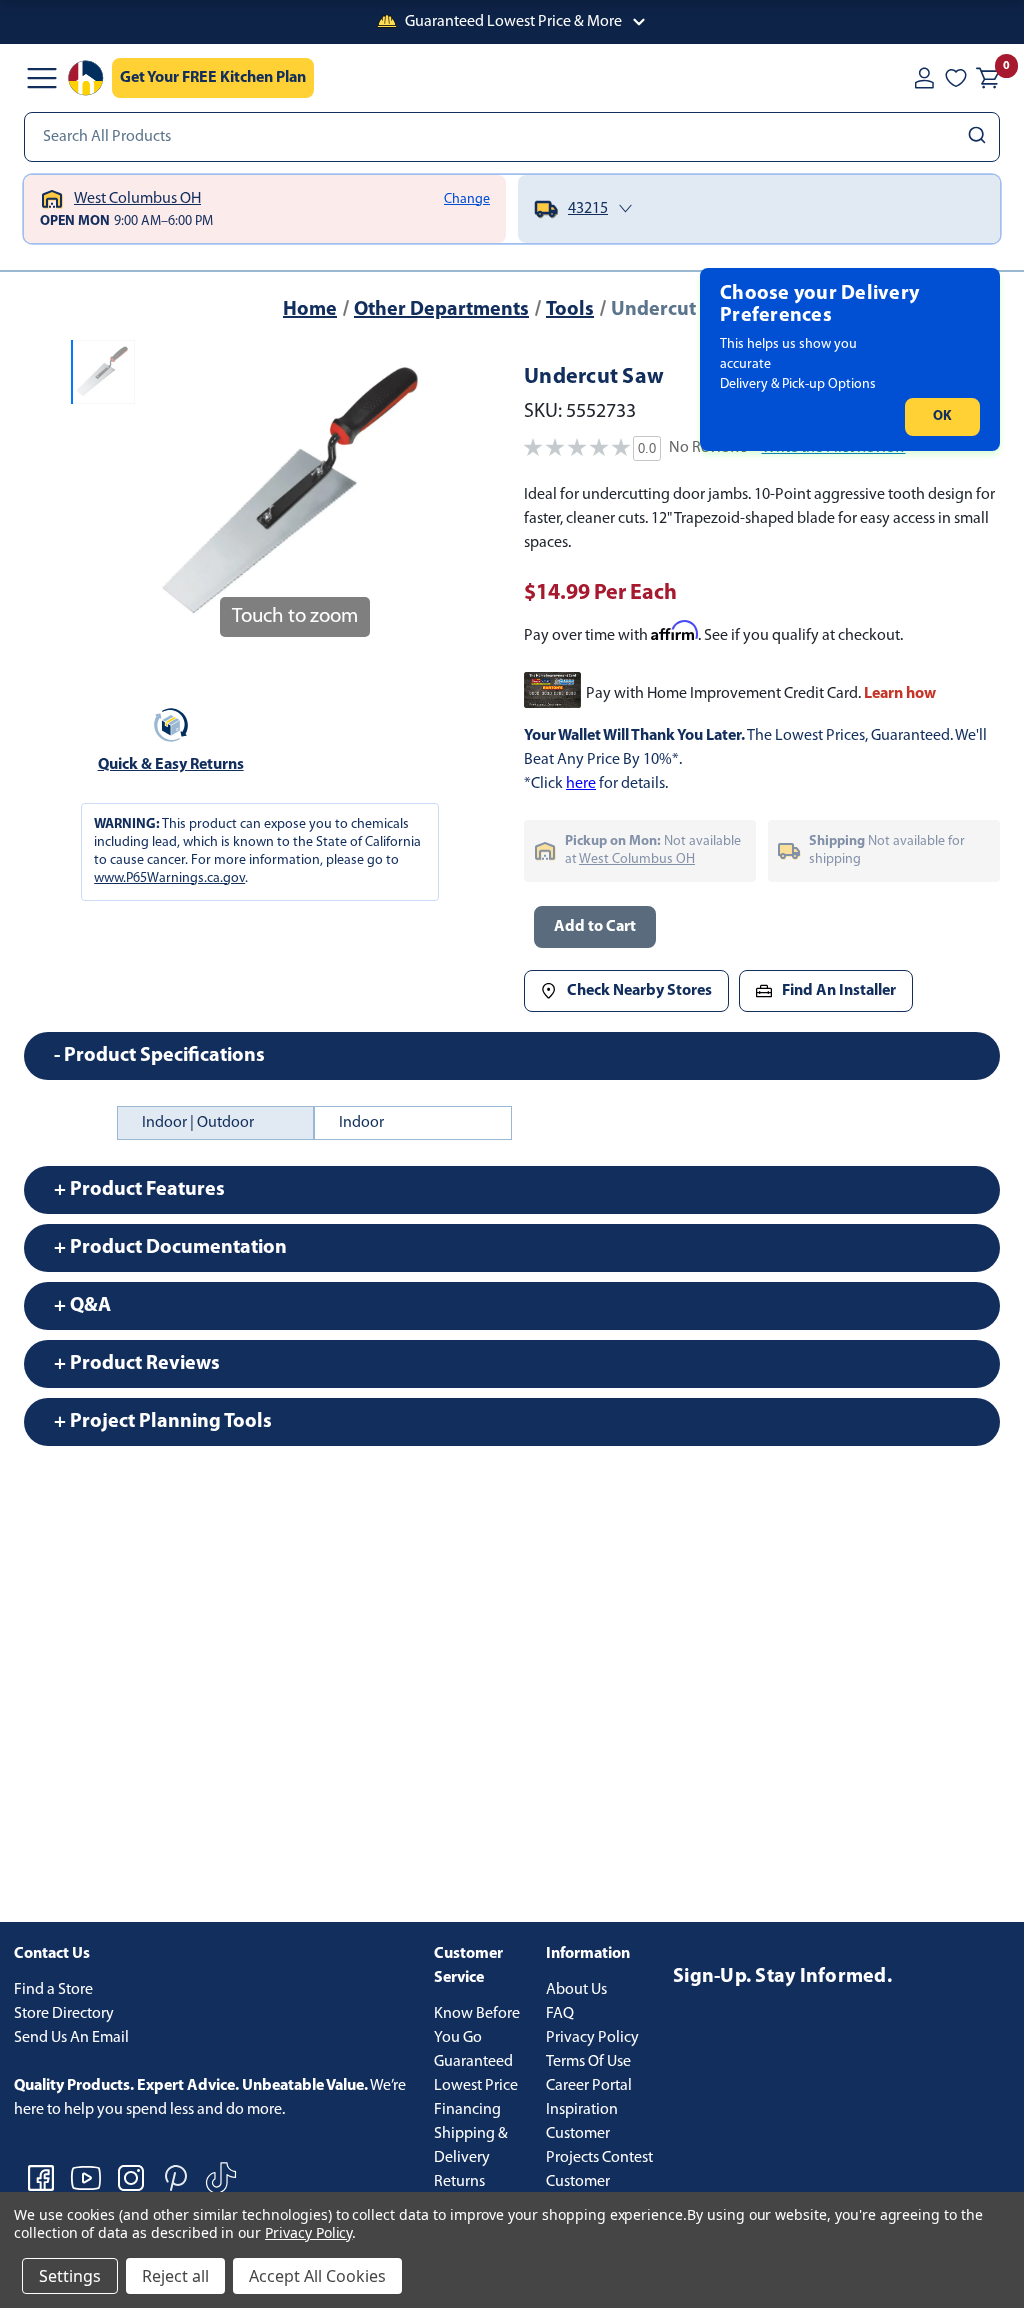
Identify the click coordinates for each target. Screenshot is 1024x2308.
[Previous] (167, 494)
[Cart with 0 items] (988, 78)
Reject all (175, 2276)
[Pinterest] (176, 2178)
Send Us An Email (71, 2038)
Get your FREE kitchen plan (213, 78)
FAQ (560, 2014)
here (581, 784)
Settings (70, 2276)
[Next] (422, 494)
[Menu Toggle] (42, 78)
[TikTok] (221, 2178)
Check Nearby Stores (639, 991)
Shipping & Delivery (471, 2146)
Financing (467, 2110)
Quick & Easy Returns (171, 765)
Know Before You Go (477, 2026)
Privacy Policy (592, 2038)
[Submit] (979, 137)
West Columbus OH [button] (637, 859)
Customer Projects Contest (599, 2146)
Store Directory (64, 2014)
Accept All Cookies (317, 2276)
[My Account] (924, 78)
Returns (459, 2182)
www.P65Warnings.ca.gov (169, 878)
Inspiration (582, 2110)
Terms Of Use (588, 2062)
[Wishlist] (956, 78)
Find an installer (839, 991)
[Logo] (86, 78)
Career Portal (589, 2086)
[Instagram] (131, 2178)
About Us (576, 1990)
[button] (512, 22)
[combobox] (512, 137)
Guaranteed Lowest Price (476, 2074)
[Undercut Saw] (103, 372)
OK (942, 416)
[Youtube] (86, 2178)
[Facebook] (41, 2178)
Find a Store (53, 1990)
